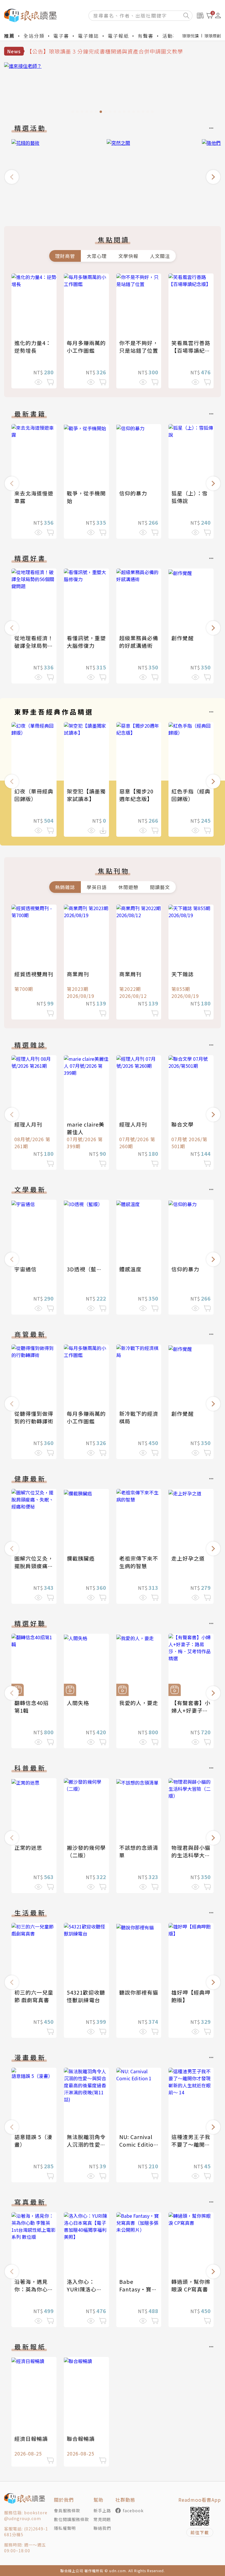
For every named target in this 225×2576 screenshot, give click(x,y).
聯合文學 (183, 1124)
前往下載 (200, 2532)
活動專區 (173, 36)
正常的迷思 (28, 1847)
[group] (112, 89)
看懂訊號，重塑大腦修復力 (86, 642)
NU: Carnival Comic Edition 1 (138, 2144)
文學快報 (128, 256)
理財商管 (65, 256)
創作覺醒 (183, 638)
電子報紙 (118, 36)
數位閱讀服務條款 (71, 2519)
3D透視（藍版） (87, 1269)
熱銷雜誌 (65, 887)
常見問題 (102, 2519)
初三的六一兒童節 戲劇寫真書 (34, 1996)
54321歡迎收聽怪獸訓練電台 (86, 1996)
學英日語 (97, 887)
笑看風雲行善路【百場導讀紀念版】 (191, 350)
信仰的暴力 (133, 493)
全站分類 (34, 36)
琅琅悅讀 (190, 36)
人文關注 (160, 256)
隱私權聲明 (65, 2528)
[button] (12, 177)
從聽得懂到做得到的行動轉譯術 (34, 1417)
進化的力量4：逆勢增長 (33, 347)
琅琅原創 (213, 36)
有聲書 (146, 36)
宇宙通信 (25, 1269)
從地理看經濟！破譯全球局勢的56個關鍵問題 (34, 645)
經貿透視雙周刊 (34, 974)
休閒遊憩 (128, 887)
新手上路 (102, 2510)
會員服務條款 (67, 2510)
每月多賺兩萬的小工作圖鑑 (86, 347)
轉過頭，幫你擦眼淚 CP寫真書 (191, 2285)
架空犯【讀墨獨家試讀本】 (86, 795)
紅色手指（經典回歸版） (191, 795)
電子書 (61, 36)
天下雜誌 (183, 974)
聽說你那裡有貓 (139, 1992)
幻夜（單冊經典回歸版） (34, 795)
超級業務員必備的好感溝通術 (139, 642)
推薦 (9, 36)
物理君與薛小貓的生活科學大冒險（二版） (191, 1855)
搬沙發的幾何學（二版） (86, 1851)
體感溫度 (130, 1269)
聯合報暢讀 (81, 2439)
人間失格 (78, 1703)
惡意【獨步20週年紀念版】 (136, 795)
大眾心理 (97, 256)
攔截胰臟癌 (81, 1558)
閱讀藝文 (160, 887)
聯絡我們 (102, 2528)
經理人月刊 (28, 1124)
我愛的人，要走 (139, 1703)
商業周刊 (78, 974)
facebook (133, 2510)
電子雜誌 (88, 36)
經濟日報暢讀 (31, 2439)
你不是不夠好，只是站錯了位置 (139, 347)
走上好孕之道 (188, 1558)
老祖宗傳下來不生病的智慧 (139, 1562)
